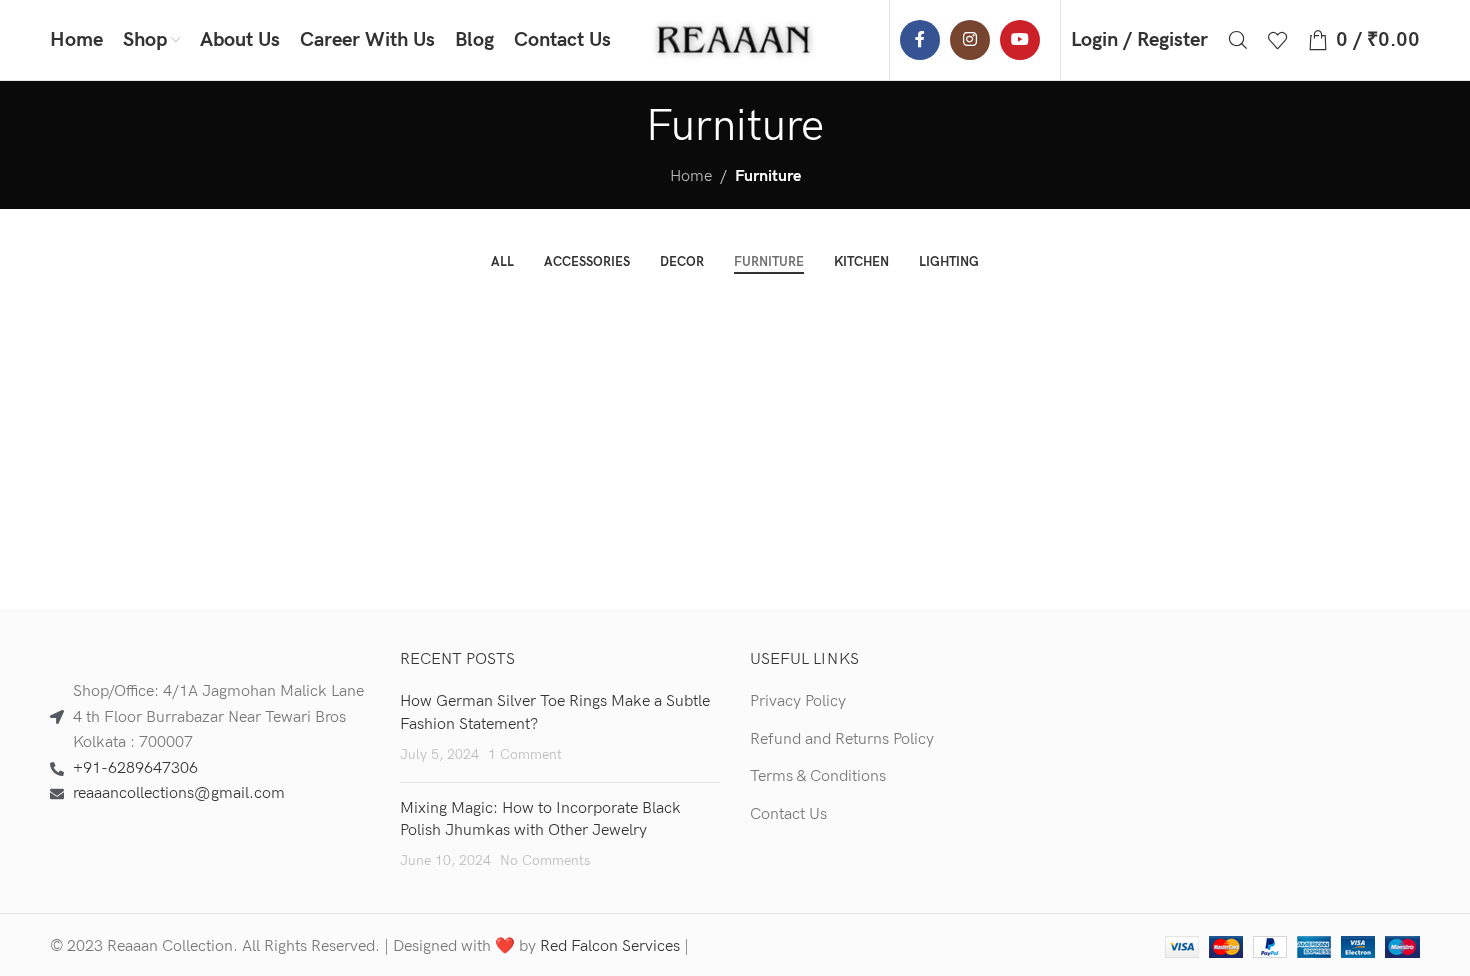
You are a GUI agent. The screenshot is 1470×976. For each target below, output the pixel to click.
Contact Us (788, 814)
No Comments (545, 860)
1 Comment (525, 754)
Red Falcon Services (610, 946)
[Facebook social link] (920, 40)
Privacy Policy (798, 701)
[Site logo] (735, 39)
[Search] (1238, 40)
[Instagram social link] (970, 40)
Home (691, 176)
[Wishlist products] (1278, 40)
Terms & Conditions (818, 776)
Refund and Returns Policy (842, 739)
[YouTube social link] (1020, 40)
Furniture (768, 176)
